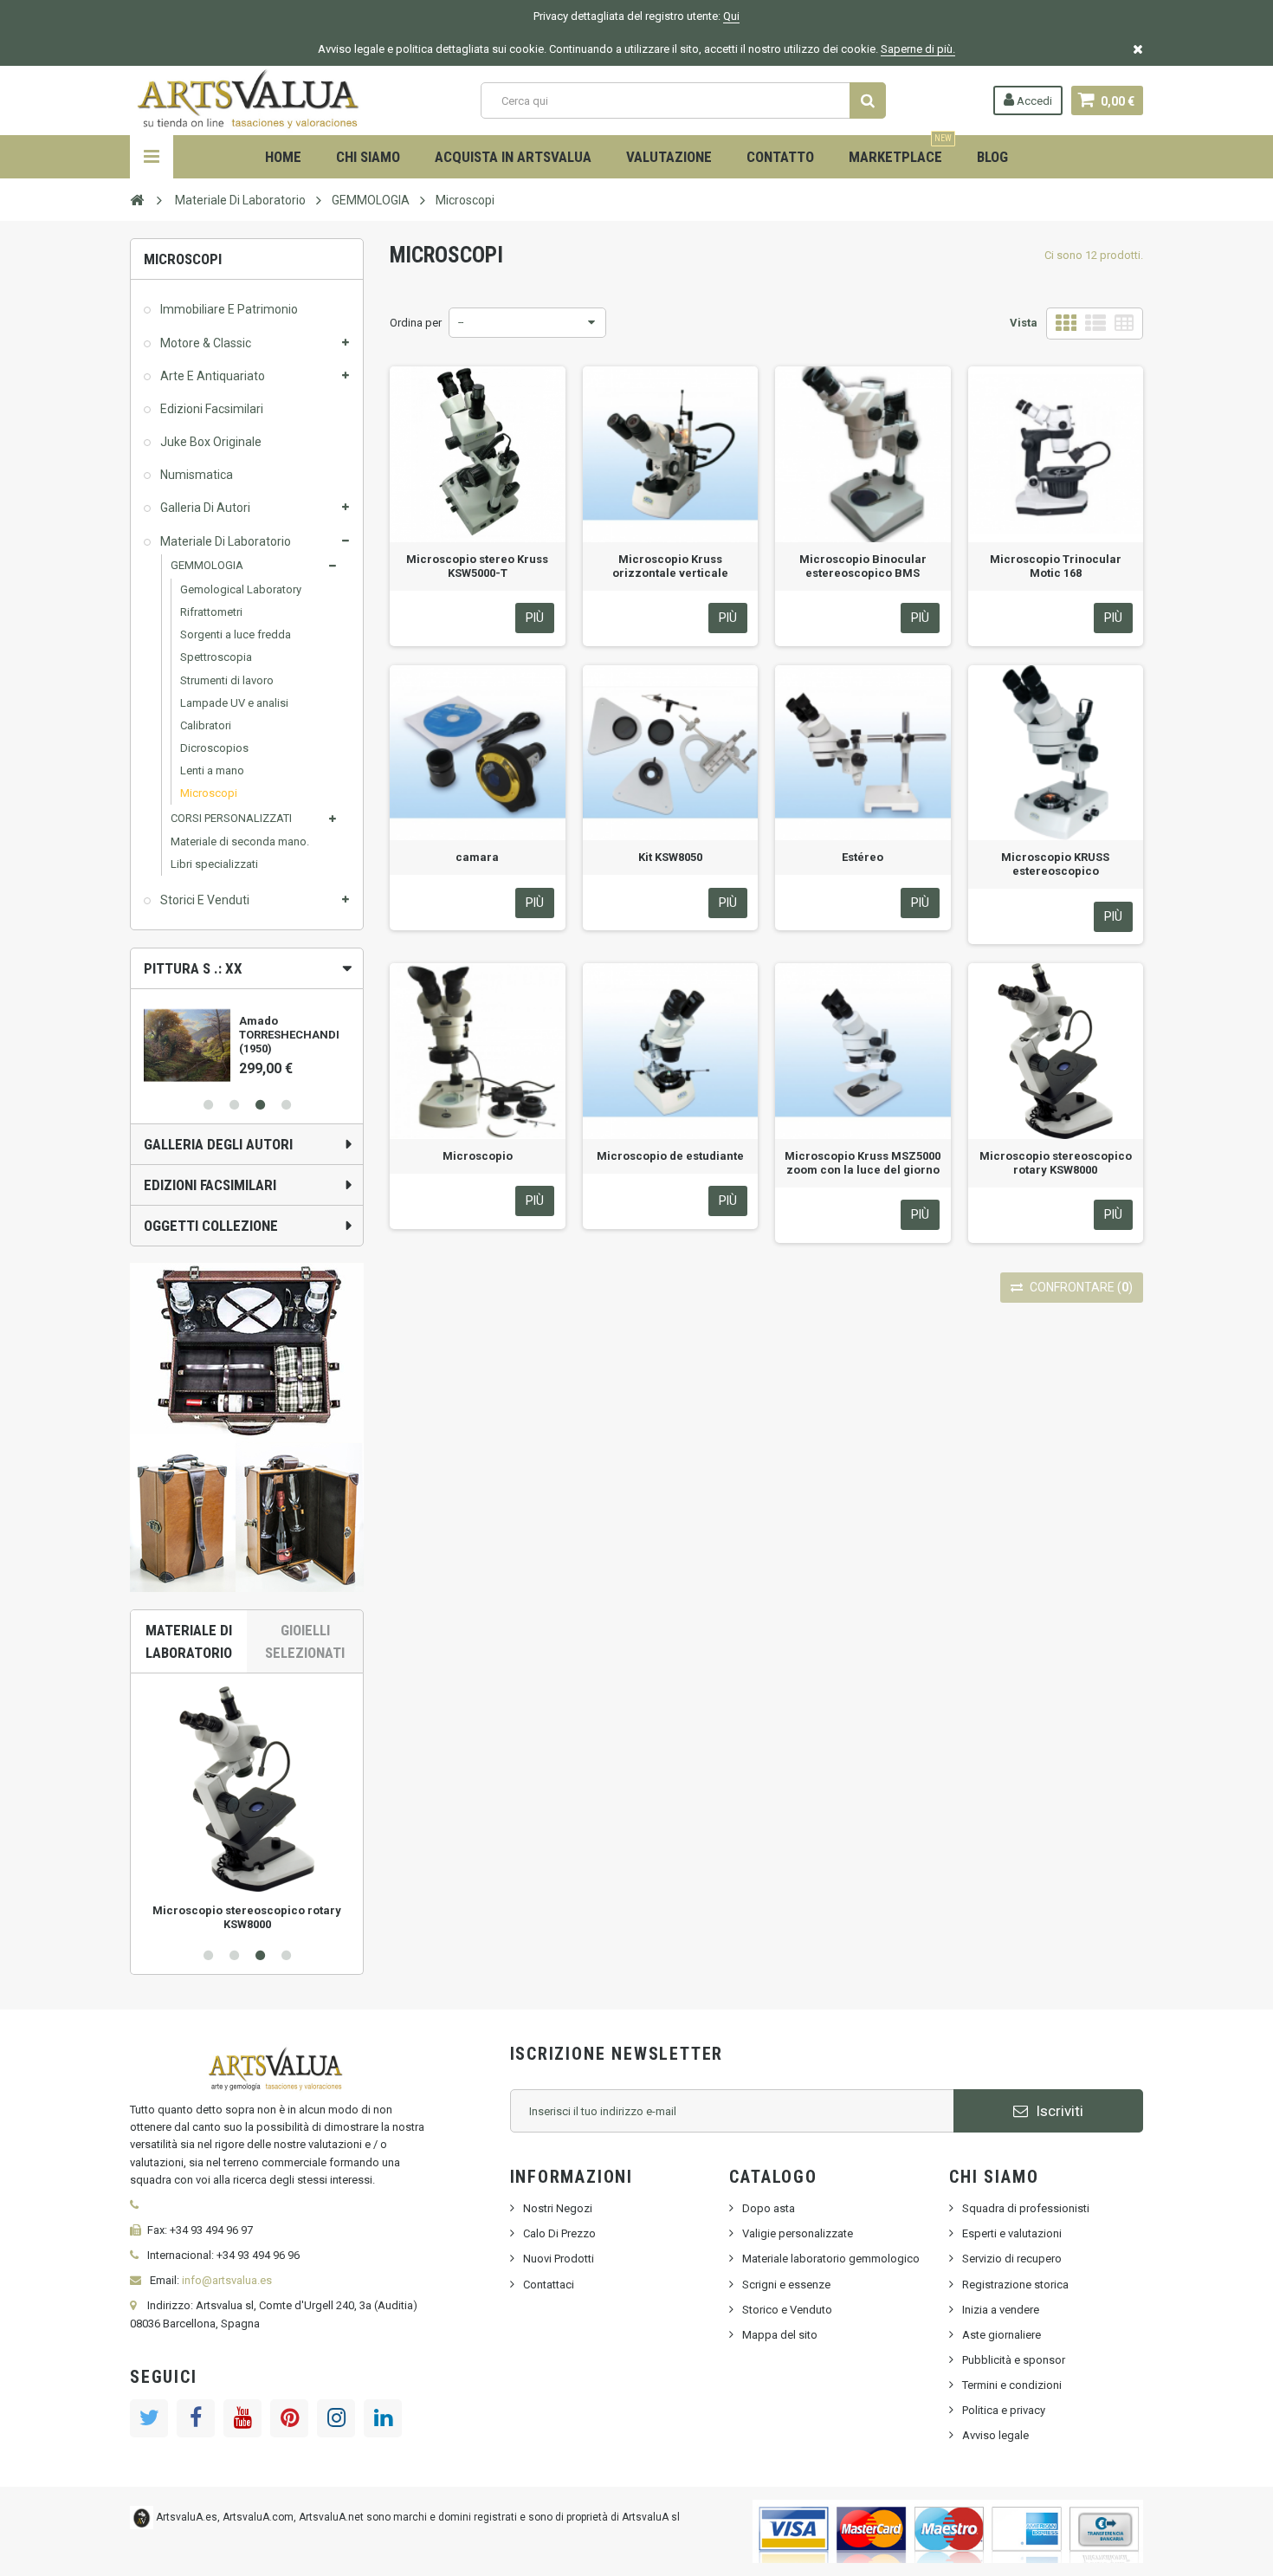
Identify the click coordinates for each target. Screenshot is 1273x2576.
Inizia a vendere (1001, 2310)
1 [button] (208, 1105)
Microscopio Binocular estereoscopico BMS (863, 566)
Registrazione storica (1015, 2285)
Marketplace (900, 150)
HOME (283, 157)
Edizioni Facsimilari (210, 409)
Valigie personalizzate (798, 2233)
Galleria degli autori (218, 1144)
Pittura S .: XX (193, 968)
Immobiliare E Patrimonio (228, 309)
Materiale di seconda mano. (240, 841)
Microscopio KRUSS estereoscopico (1055, 864)
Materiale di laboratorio (189, 1641)
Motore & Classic (204, 343)
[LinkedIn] (383, 2418)
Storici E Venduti (204, 900)
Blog (992, 157)
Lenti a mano (212, 770)
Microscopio (478, 1156)
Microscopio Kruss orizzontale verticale (670, 566)
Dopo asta (769, 2208)
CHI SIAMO (368, 157)
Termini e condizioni (1012, 2385)
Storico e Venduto (787, 2310)
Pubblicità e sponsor (1014, 2360)
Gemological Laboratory (241, 589)
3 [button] (260, 1105)
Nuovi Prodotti (559, 2259)
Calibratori (206, 725)
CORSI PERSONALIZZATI (231, 818)
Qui (731, 16)
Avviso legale (995, 2435)
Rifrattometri (211, 612)
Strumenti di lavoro (227, 680)
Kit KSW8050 (670, 857)
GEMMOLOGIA (207, 565)
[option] (247, 1039)
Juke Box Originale (210, 442)
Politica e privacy (1004, 2410)
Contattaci (549, 2285)
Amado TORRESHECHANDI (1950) (289, 1035)
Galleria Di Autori (204, 508)
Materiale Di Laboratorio (224, 541)
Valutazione (669, 157)
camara (477, 857)
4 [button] (286, 1105)
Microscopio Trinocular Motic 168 (1056, 566)
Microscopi (209, 793)
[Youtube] (242, 2418)
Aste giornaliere (1002, 2335)
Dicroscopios (214, 748)
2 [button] (234, 1105)
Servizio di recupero (1012, 2259)
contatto (780, 157)
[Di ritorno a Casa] (137, 199)
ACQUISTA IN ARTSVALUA (513, 157)
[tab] (247, 968)
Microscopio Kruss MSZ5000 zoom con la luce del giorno (863, 1163)
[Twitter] (149, 2418)
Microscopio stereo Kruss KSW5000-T (477, 566)
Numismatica (195, 475)
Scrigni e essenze (786, 2285)
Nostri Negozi (558, 2208)
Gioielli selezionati (305, 1641)
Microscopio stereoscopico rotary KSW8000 (247, 1917)
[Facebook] (196, 2418)
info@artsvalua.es (227, 2280)
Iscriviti (1058, 2111)
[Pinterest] (289, 2418)
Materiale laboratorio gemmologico (831, 2259)
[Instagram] (336, 2418)
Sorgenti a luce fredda (236, 634)
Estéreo (863, 857)
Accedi (1033, 101)
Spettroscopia (216, 657)
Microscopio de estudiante (670, 1156)
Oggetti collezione (211, 1226)
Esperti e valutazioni (1012, 2233)
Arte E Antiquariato (211, 376)
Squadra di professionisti (1026, 2208)
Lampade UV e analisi (234, 703)
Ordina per (416, 323)
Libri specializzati (214, 864)
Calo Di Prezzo (559, 2233)
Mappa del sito (780, 2335)
